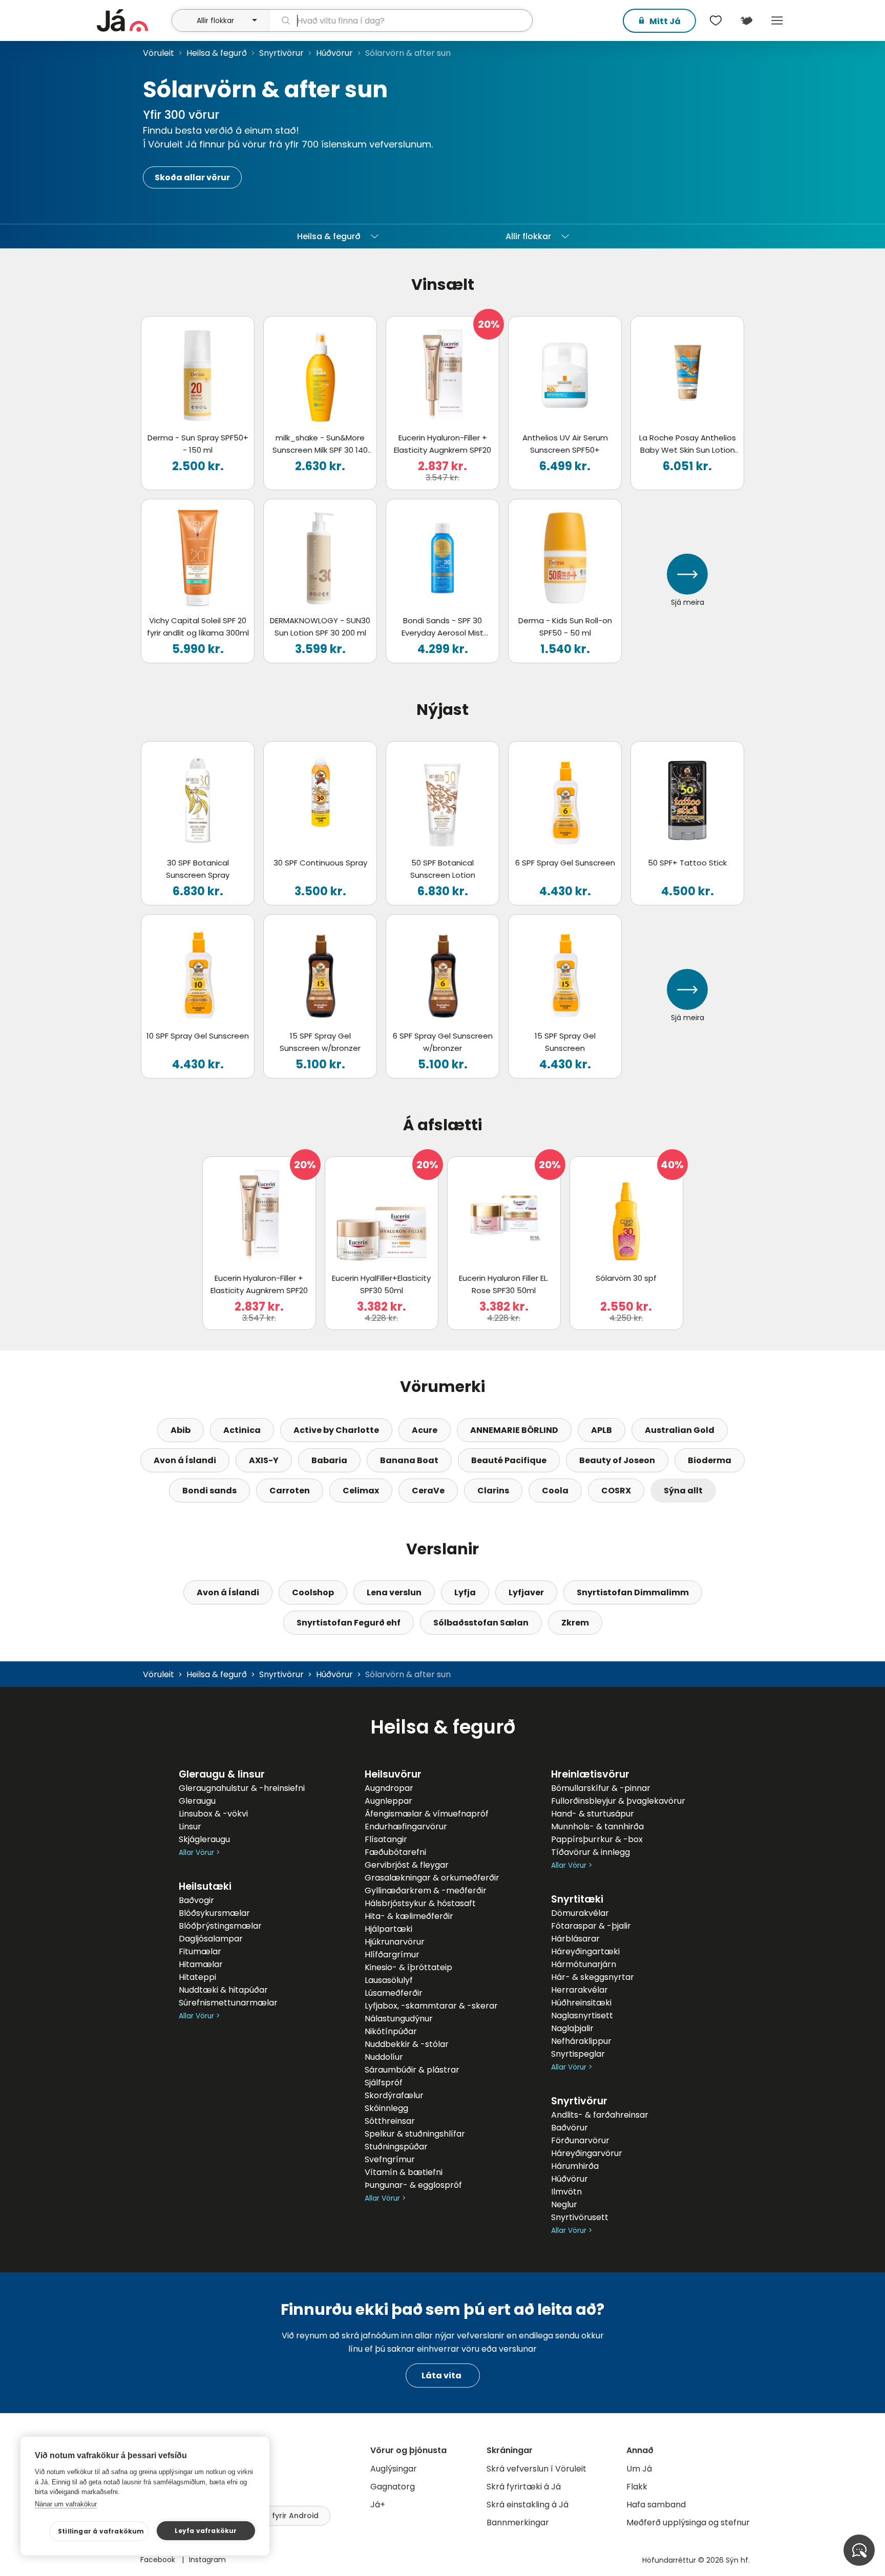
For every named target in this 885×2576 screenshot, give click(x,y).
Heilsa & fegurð (217, 53)
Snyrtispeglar (578, 2054)
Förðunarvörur (580, 2140)
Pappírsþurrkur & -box (597, 1839)
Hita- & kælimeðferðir (409, 1916)
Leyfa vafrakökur (206, 2531)
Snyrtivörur (281, 53)
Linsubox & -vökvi (213, 1814)
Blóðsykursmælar (214, 1913)
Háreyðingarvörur (587, 2153)
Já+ (378, 2505)
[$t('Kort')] (746, 20)
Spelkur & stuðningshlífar (415, 2134)
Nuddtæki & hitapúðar (223, 1990)
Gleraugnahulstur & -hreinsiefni (242, 1788)
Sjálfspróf (384, 2083)
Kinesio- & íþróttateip (408, 1967)
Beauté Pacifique (509, 1460)
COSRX (616, 1491)
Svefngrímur (390, 2159)
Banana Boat (409, 1460)
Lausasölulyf (389, 1980)
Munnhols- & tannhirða (597, 1827)
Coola (555, 1491)
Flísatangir (386, 1839)
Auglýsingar (394, 2469)
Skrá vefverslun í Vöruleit (536, 2469)
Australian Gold (680, 1430)
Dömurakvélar (580, 1913)
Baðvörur (570, 2128)
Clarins (493, 1491)
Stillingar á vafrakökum (101, 2531)
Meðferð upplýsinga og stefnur (688, 2522)
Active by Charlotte (336, 1430)
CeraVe (428, 1491)
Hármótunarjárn (584, 1964)
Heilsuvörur (393, 1774)
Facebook (159, 2560)
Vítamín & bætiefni (404, 2172)
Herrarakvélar (580, 1990)
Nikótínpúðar (391, 2031)
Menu (777, 20)
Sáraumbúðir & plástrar (412, 2070)
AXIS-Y (264, 1460)
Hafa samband (656, 2505)
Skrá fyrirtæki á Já (524, 2487)
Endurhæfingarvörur (406, 1827)
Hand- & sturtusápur (593, 1814)
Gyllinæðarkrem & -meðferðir (426, 1891)
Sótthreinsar (390, 2121)
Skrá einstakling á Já (528, 2505)
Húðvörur (334, 53)
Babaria (329, 1460)
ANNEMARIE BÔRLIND (514, 1430)
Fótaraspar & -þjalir (591, 1926)
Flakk (637, 2487)
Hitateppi (197, 1977)
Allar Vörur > (199, 1853)
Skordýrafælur (394, 2095)
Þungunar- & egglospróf (413, 2185)
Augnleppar (388, 1801)
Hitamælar (201, 1964)
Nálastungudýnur (399, 2019)
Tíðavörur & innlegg (591, 1852)
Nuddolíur (384, 2057)
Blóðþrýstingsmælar (220, 1926)
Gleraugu (197, 1801)
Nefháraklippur (581, 2041)
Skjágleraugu (204, 1839)
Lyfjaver (526, 1592)
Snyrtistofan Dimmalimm (633, 1592)
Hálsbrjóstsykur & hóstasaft (420, 1903)
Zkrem (575, 1623)
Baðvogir (196, 1900)
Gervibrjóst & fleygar (407, 1865)
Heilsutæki (205, 1886)
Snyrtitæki (577, 1899)
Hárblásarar (575, 1939)
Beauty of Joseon (617, 1460)
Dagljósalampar (211, 1939)
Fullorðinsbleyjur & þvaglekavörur (618, 1801)
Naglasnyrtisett (582, 2015)
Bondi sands (209, 1491)
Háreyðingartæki (585, 1951)
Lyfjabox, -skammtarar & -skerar (431, 2006)
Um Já (639, 2469)
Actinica (242, 1430)
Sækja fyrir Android (283, 2516)
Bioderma (710, 1460)
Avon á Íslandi (185, 1460)
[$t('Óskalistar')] (715, 20)
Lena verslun (394, 1592)
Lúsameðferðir (394, 1993)
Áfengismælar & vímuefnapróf (427, 1814)
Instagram (207, 2560)
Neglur (564, 2204)
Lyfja (465, 1592)
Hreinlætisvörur (590, 1774)
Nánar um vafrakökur (66, 2504)
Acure (425, 1430)
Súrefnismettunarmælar (228, 2003)
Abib (181, 1430)
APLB (602, 1430)
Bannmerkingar (518, 2522)
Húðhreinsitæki (581, 2003)
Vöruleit (159, 53)
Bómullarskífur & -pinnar (601, 1788)
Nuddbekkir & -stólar (407, 2044)
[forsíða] (133, 20)
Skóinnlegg (386, 2108)
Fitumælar (200, 1951)
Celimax (361, 1491)
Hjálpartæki (388, 1929)
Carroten (290, 1491)
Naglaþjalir (572, 2028)
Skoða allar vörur (192, 177)
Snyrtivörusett (580, 2217)
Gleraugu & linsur (222, 1774)
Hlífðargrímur (392, 1955)
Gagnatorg (393, 2487)
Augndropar (389, 1788)
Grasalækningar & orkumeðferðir (432, 1878)
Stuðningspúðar (396, 2147)
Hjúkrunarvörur (395, 1942)
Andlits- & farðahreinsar (600, 2115)
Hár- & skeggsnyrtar (593, 1977)
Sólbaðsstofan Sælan (481, 1623)
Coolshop (313, 1592)
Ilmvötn (566, 2192)
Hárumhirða (575, 2166)
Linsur (190, 1827)
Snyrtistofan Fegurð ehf (349, 1623)
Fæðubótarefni (395, 1852)
